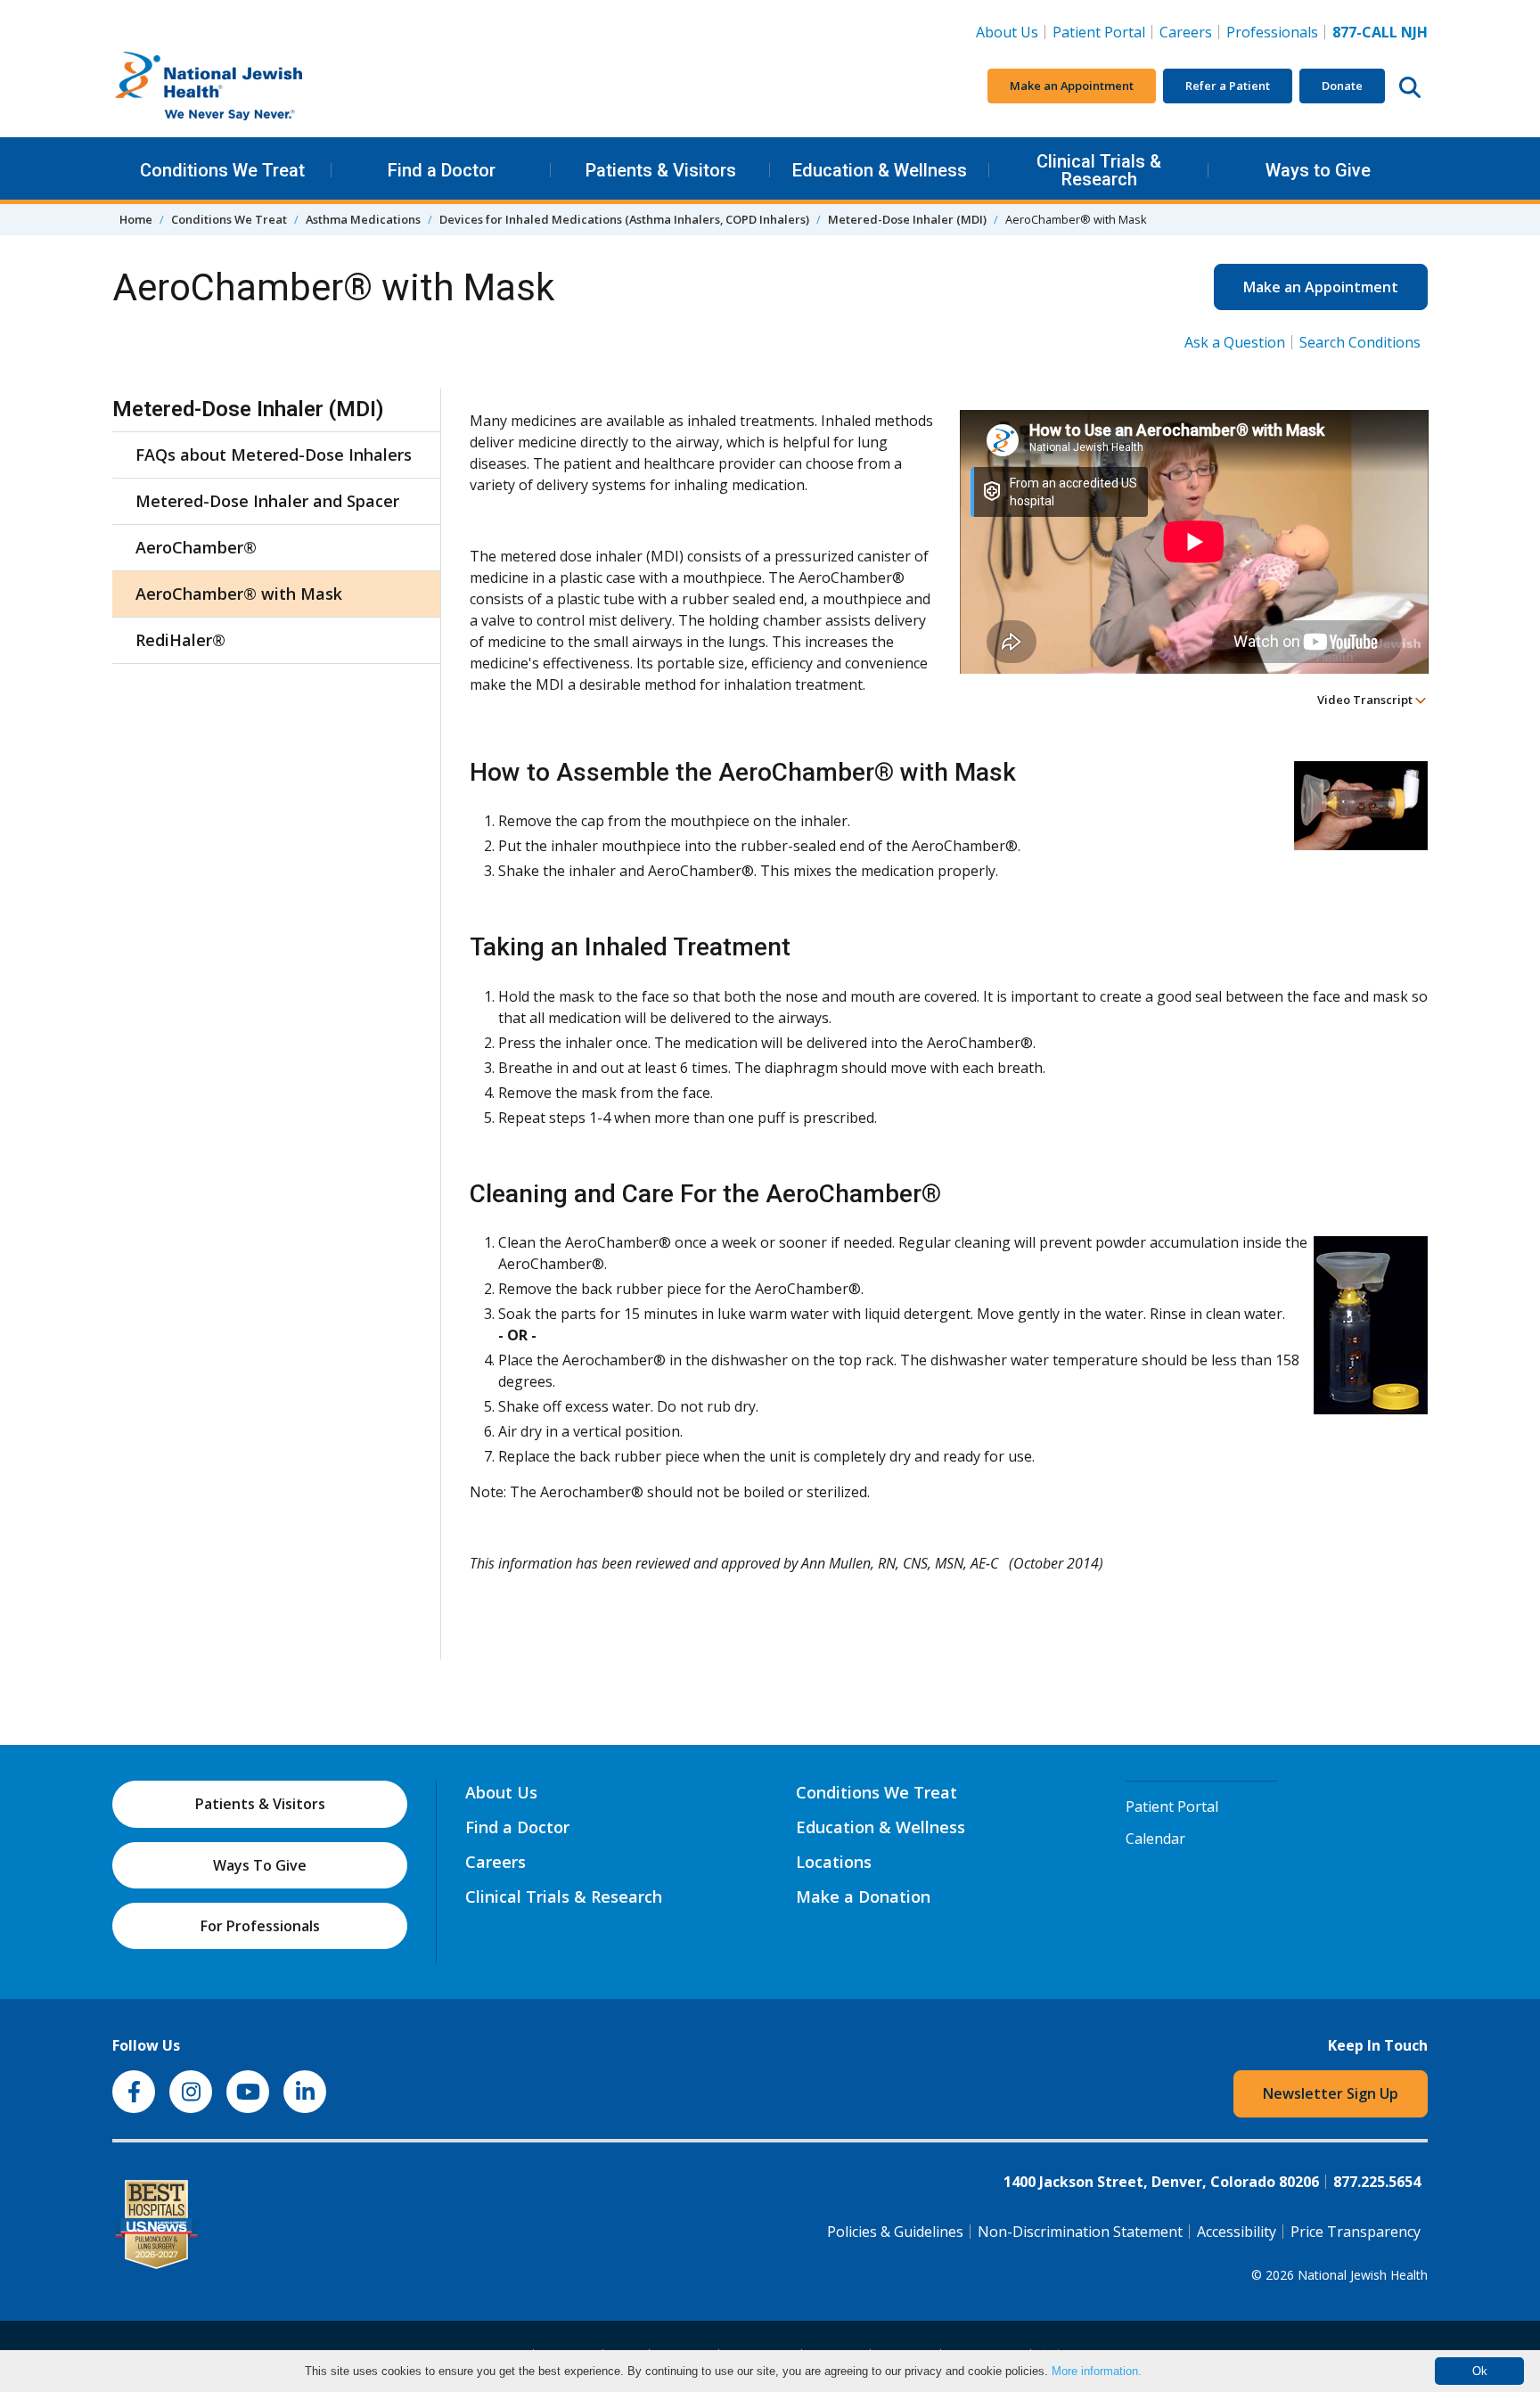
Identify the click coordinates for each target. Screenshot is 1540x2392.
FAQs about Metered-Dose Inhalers (274, 455)
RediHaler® (180, 640)
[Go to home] (246, 86)
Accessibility (1237, 2232)
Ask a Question (1235, 342)
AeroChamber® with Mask (239, 594)
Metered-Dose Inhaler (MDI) (907, 219)
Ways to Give (1318, 170)
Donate (1342, 86)
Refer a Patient (1228, 86)
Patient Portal (1099, 32)
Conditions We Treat (222, 170)
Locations (834, 1862)
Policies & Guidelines (895, 2232)
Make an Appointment (1072, 86)
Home (136, 219)
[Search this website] (1410, 86)
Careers (1189, 32)
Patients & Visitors (661, 170)
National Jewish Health (1363, 2275)
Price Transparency (1356, 2232)
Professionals (1272, 32)
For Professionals (260, 1926)
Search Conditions (1360, 342)
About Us (1007, 32)
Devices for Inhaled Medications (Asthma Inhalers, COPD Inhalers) (624, 219)
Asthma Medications (363, 219)
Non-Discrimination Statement (1080, 2232)
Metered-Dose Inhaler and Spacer (267, 501)
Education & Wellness (880, 170)
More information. (1097, 2371)
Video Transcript (1366, 700)
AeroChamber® (196, 547)
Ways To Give (260, 1865)
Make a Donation (863, 1896)
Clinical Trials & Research (1099, 170)
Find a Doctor (442, 170)
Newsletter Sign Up (1331, 2093)
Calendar (1155, 1839)
